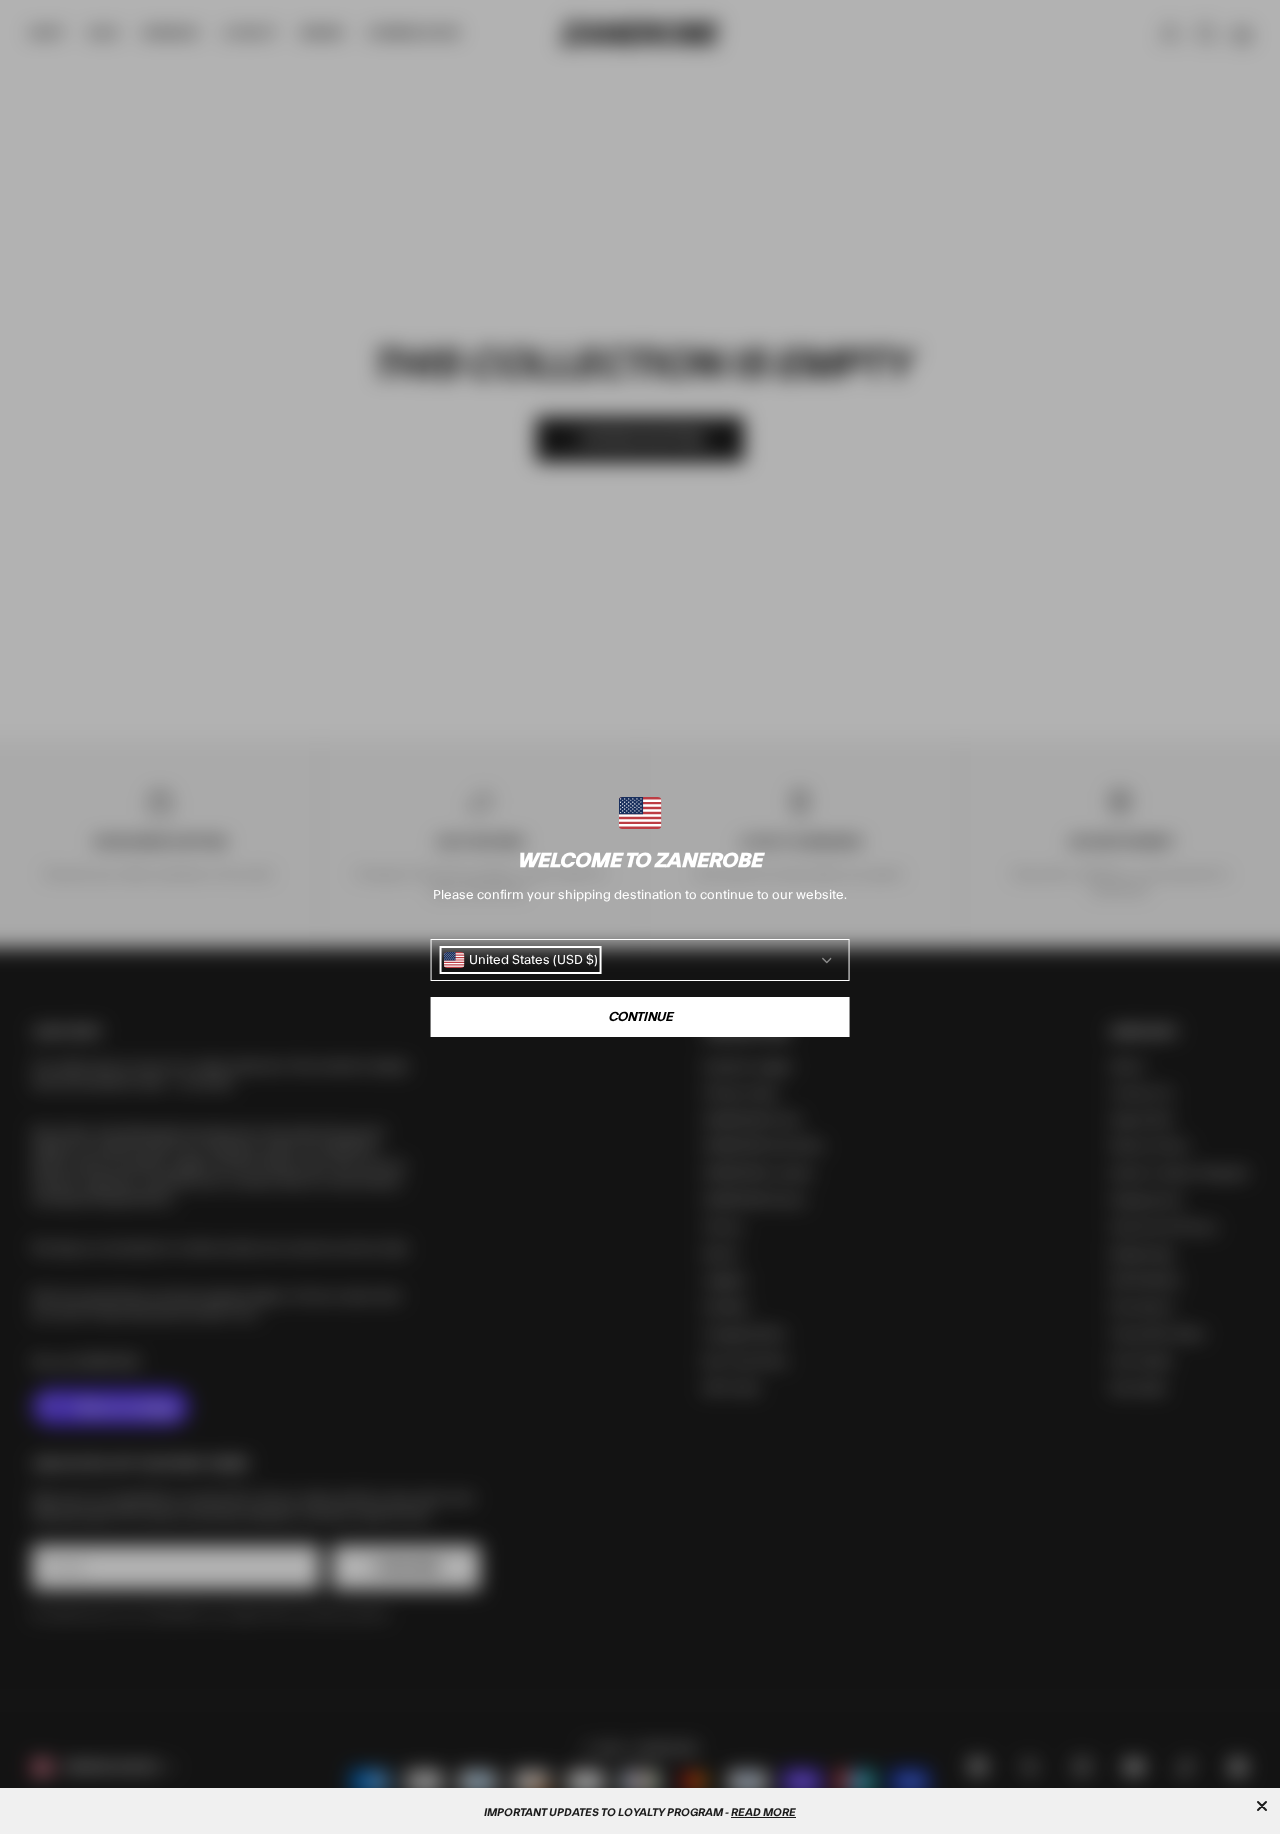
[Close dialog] (1262, 1806)
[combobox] (521, 960)
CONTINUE (640, 1017)
